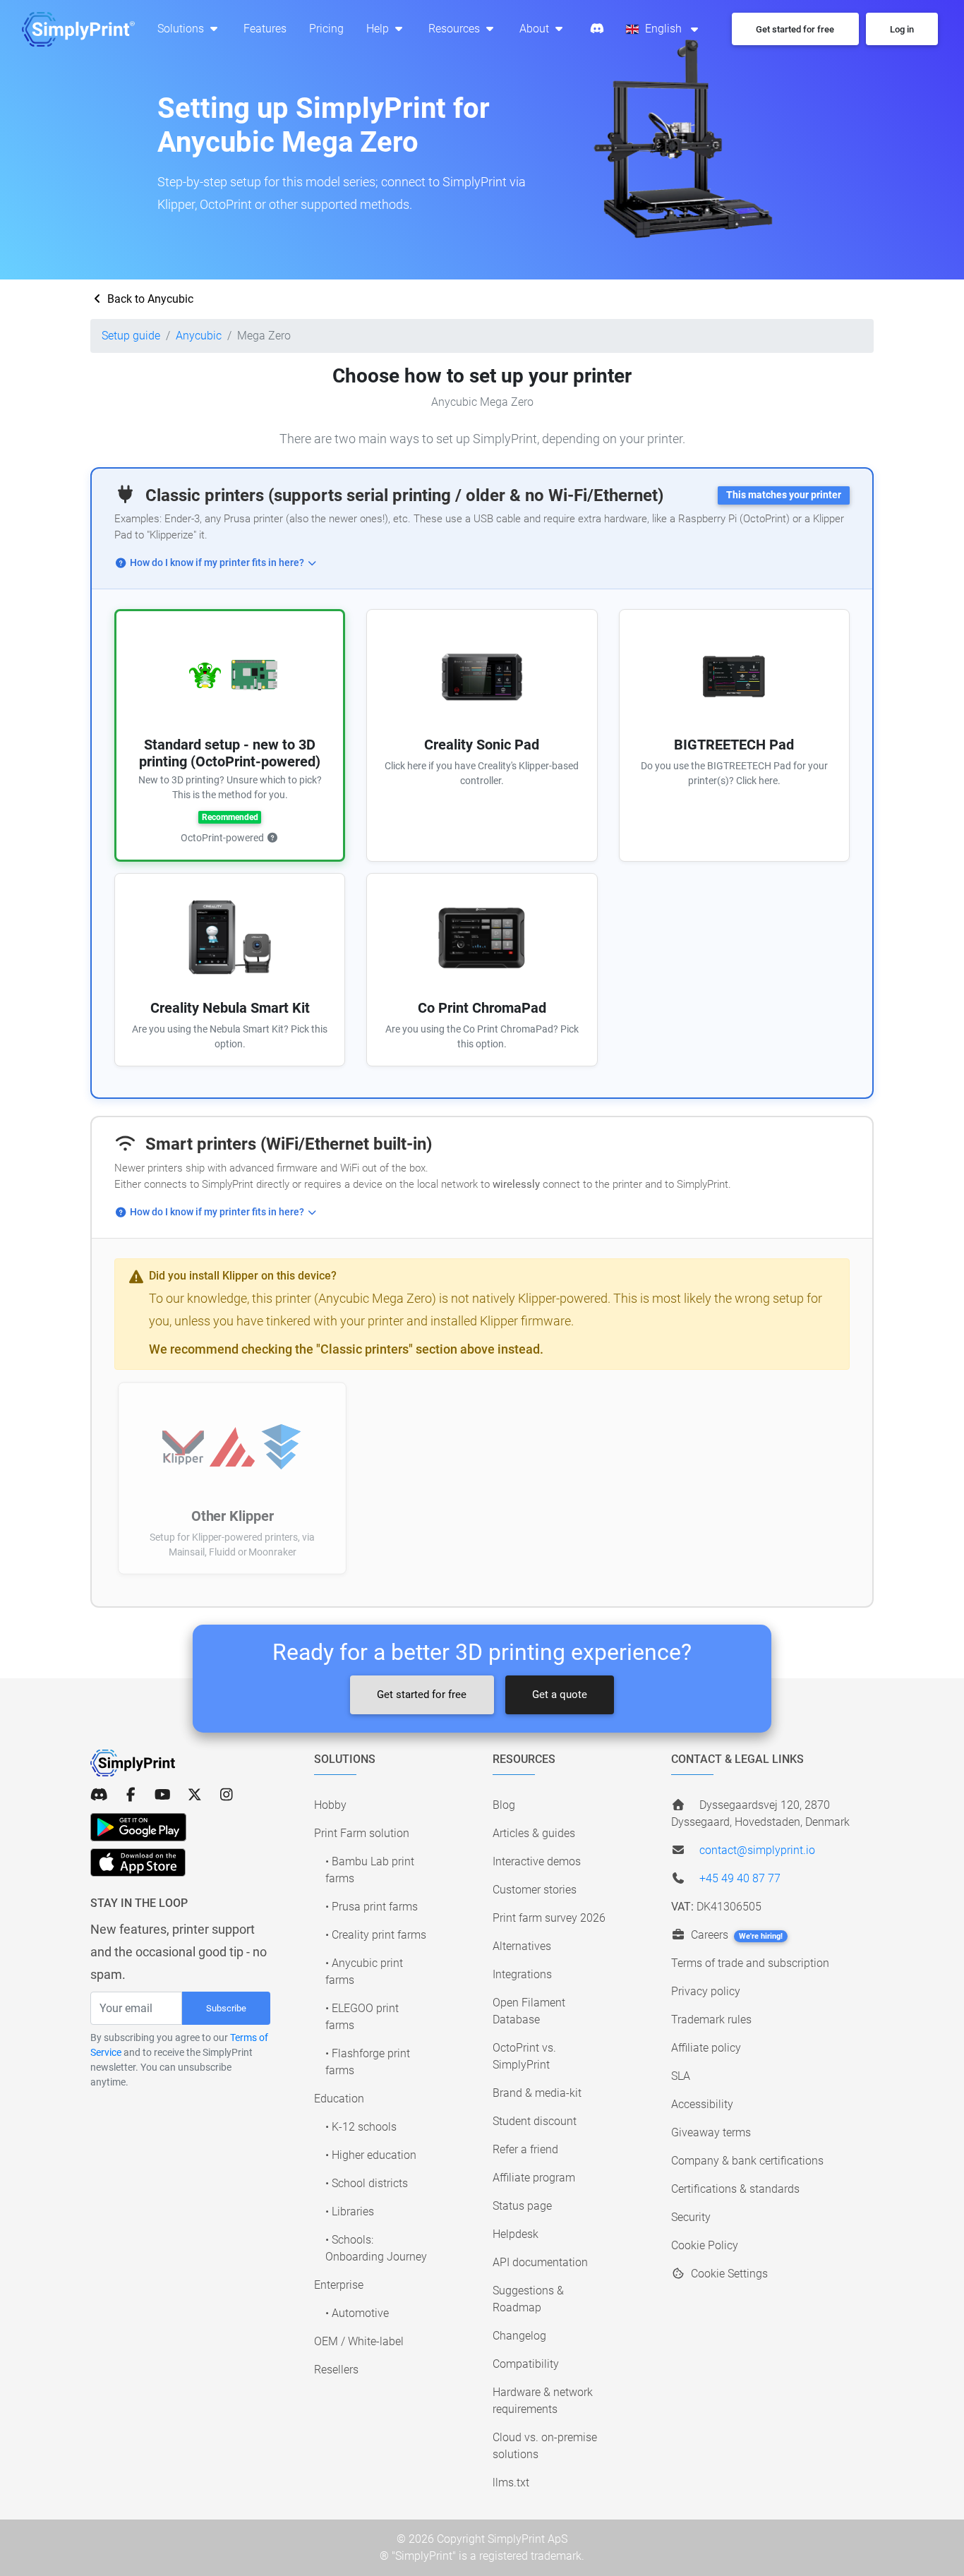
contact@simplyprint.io (757, 1850)
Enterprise (339, 2285)
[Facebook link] (131, 1795)
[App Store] (138, 1862)
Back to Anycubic (149, 299)
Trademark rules (711, 2020)
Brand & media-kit (537, 2093)
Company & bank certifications (747, 2161)
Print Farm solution (362, 1833)
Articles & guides (534, 1833)
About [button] (536, 29)
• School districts (367, 2183)
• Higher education (371, 2155)
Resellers (336, 2370)
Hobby (330, 1805)
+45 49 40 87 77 (740, 1878)
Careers (735, 1935)
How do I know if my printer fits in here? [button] (217, 563)
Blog (504, 1805)
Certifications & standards (735, 2189)
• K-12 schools (361, 2127)
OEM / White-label (359, 2341)
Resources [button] (456, 29)
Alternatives (522, 1946)
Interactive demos (537, 1861)
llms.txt (511, 2482)
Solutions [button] (182, 29)
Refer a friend (525, 2149)
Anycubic (199, 336)
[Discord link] (99, 1795)
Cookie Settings (728, 2274)
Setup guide (131, 336)
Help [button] (379, 29)
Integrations (522, 1974)
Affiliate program (534, 2178)
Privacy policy (706, 1991)
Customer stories (535, 1890)
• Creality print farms (376, 1935)
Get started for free (422, 1695)
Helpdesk (516, 2234)
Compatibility (526, 2364)
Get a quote (560, 1695)
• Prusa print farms (372, 1907)
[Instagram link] (226, 1795)
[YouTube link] (163, 1795)
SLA (681, 2076)
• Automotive (357, 2313)
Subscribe (226, 2008)
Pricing (326, 29)
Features (265, 29)
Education (339, 2099)
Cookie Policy (705, 2245)
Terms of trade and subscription (750, 1963)
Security (691, 2217)
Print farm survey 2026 (549, 1918)
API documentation (540, 2262)
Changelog (519, 2336)
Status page (522, 2206)
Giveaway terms (711, 2132)
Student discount (535, 2121)
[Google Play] (138, 1827)
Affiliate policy (706, 2048)
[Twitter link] (194, 1795)
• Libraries (350, 2211)
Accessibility (702, 2104)
